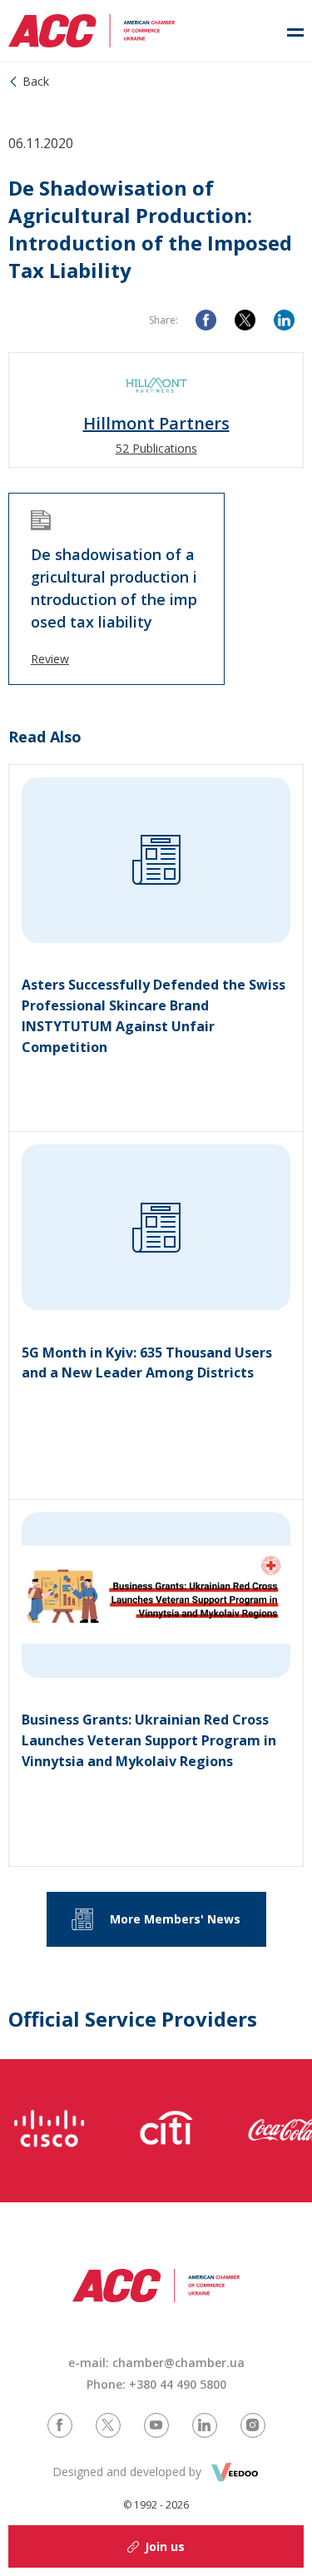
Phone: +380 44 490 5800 (156, 2384)
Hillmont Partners (156, 424)
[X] (245, 320)
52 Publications (156, 448)
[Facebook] (206, 320)
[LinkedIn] (284, 320)
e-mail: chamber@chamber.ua (156, 2363)
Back (36, 81)
